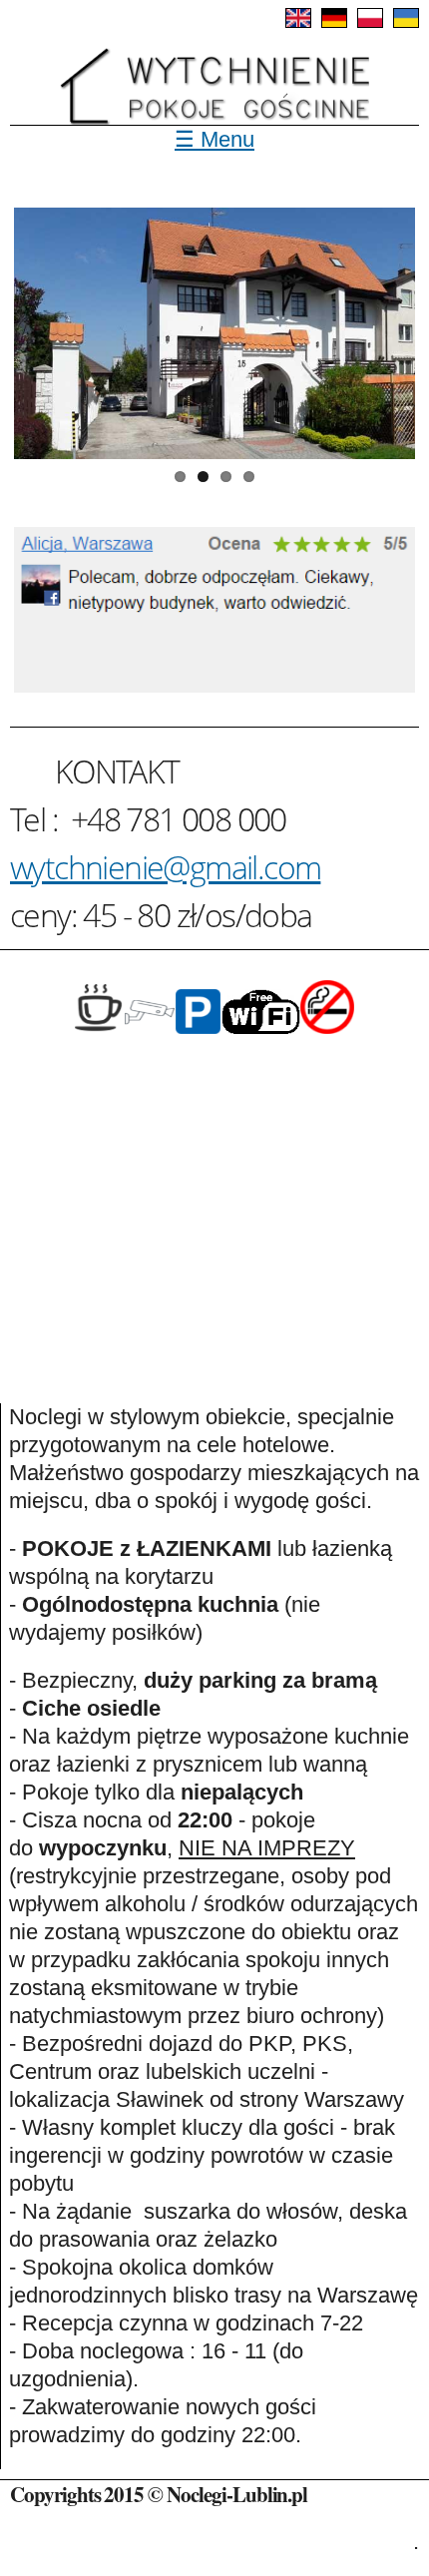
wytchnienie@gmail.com (165, 867)
